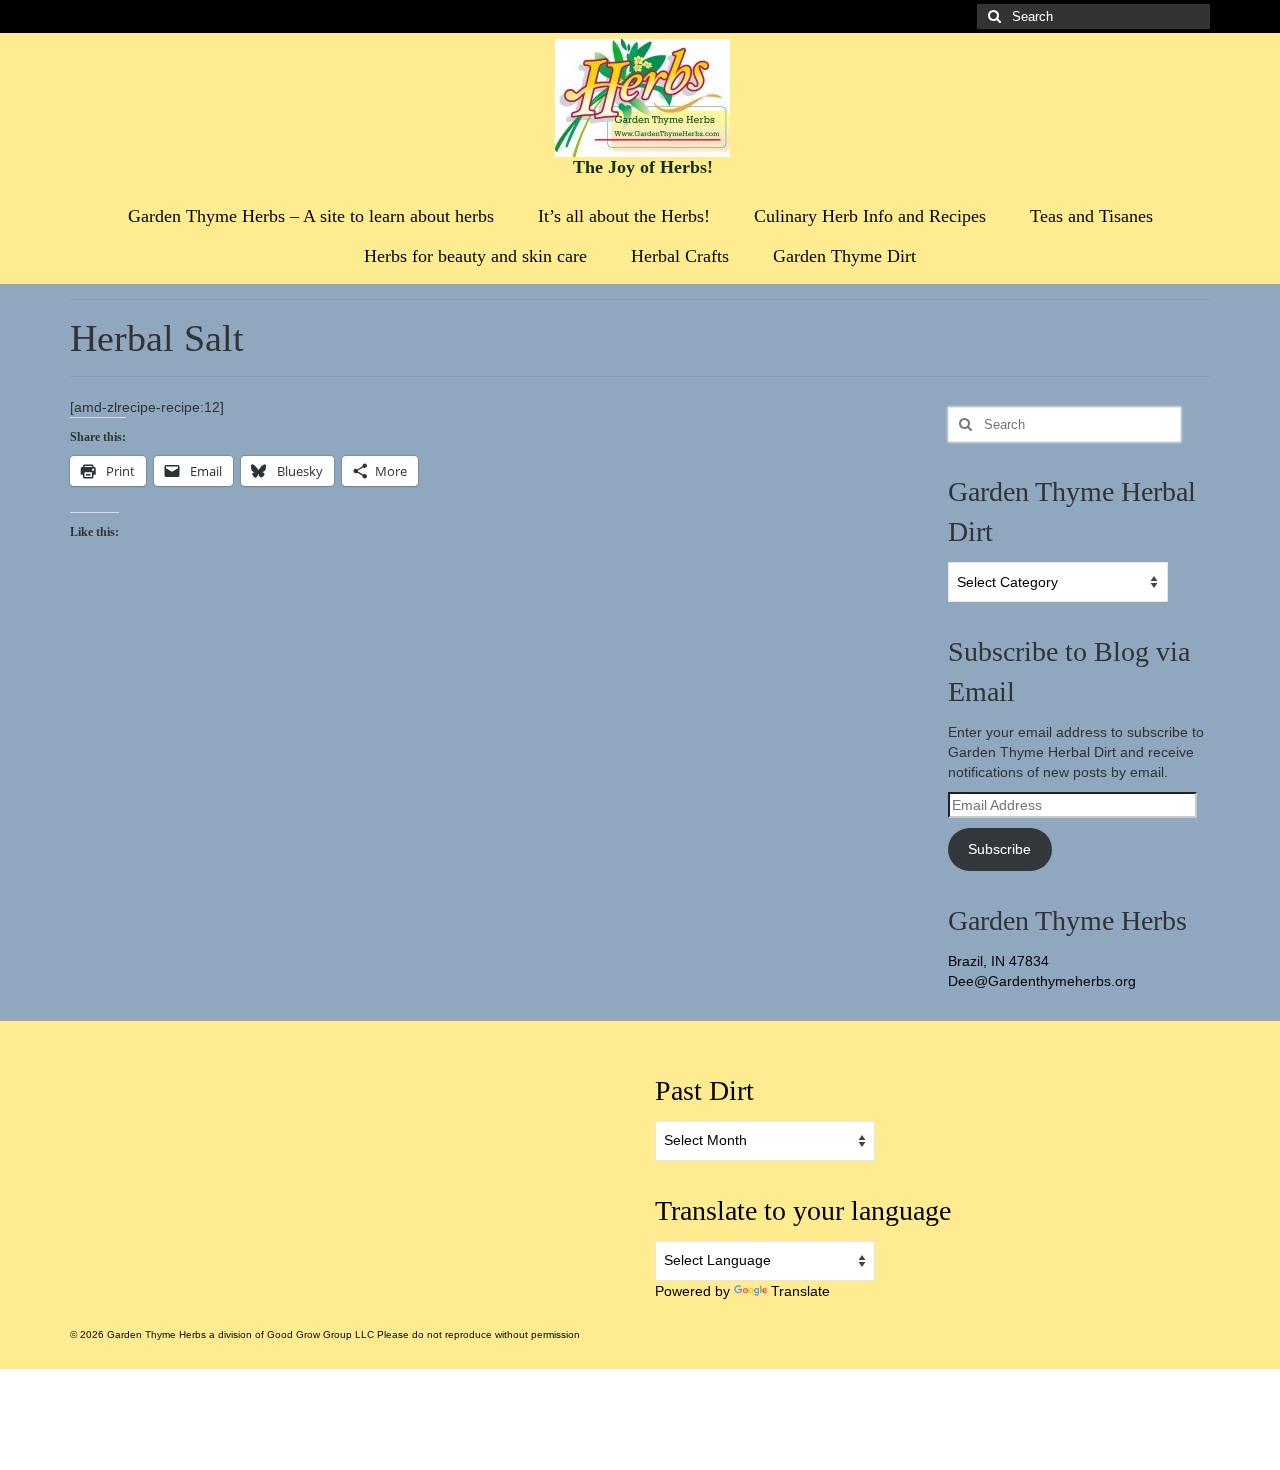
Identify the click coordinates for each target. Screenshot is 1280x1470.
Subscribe (999, 849)
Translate (800, 1291)
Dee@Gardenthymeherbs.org (1042, 981)
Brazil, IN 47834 (998, 961)
